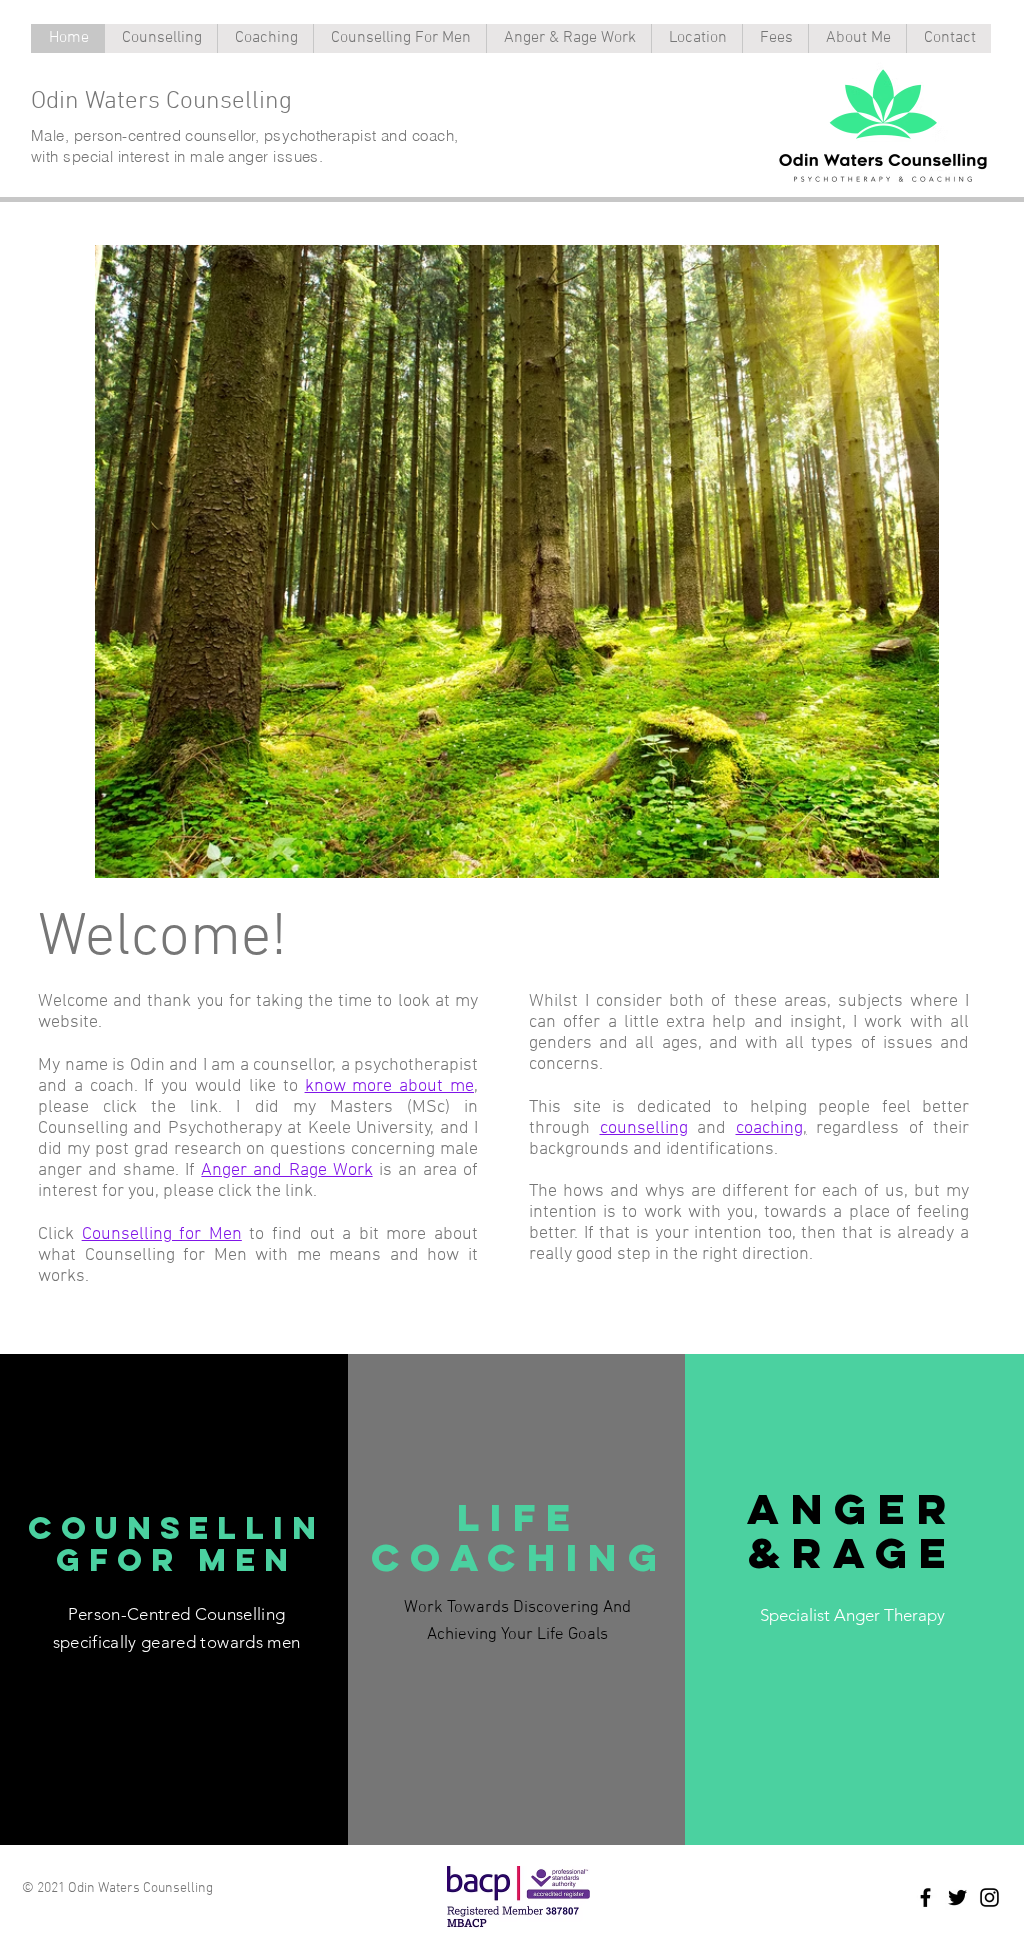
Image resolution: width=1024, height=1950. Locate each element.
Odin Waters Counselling (161, 102)
